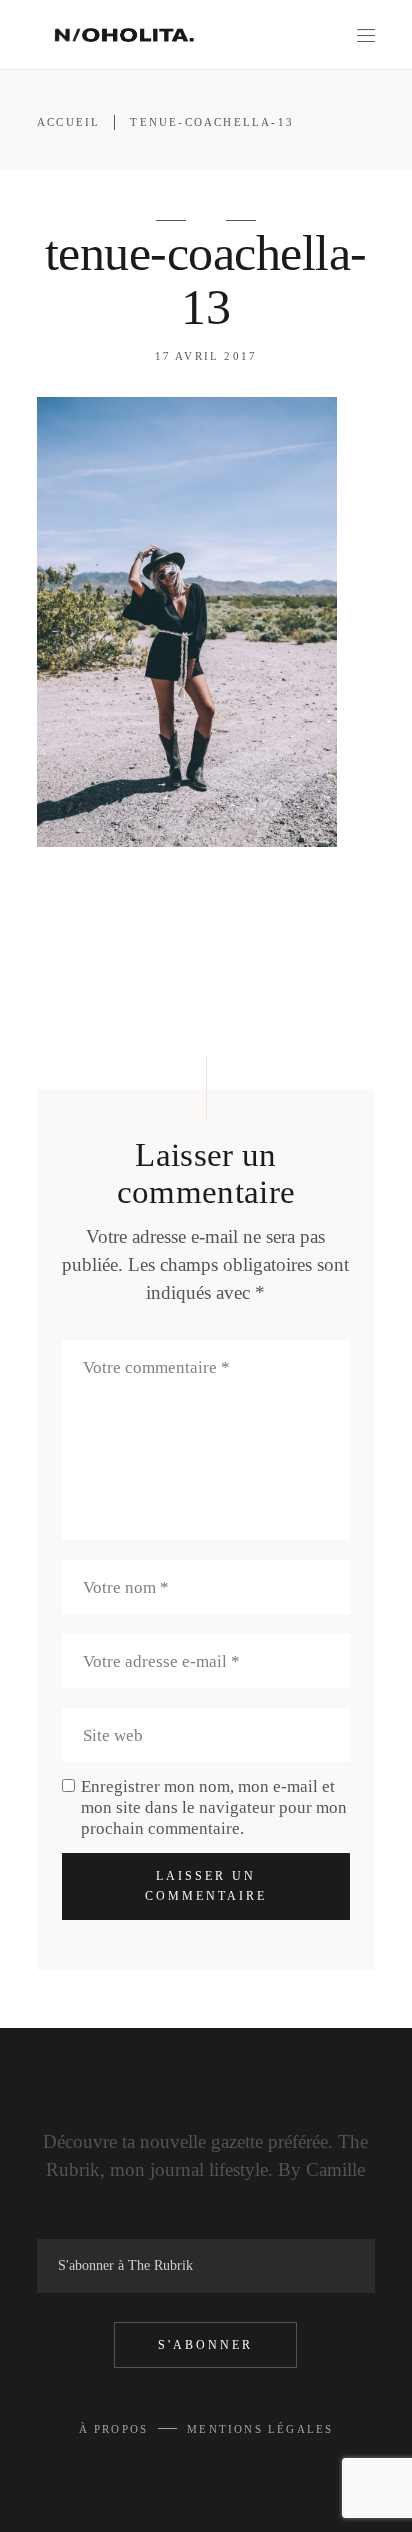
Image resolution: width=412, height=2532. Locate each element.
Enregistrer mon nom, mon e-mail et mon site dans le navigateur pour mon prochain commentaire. (214, 1807)
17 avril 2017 (206, 356)
